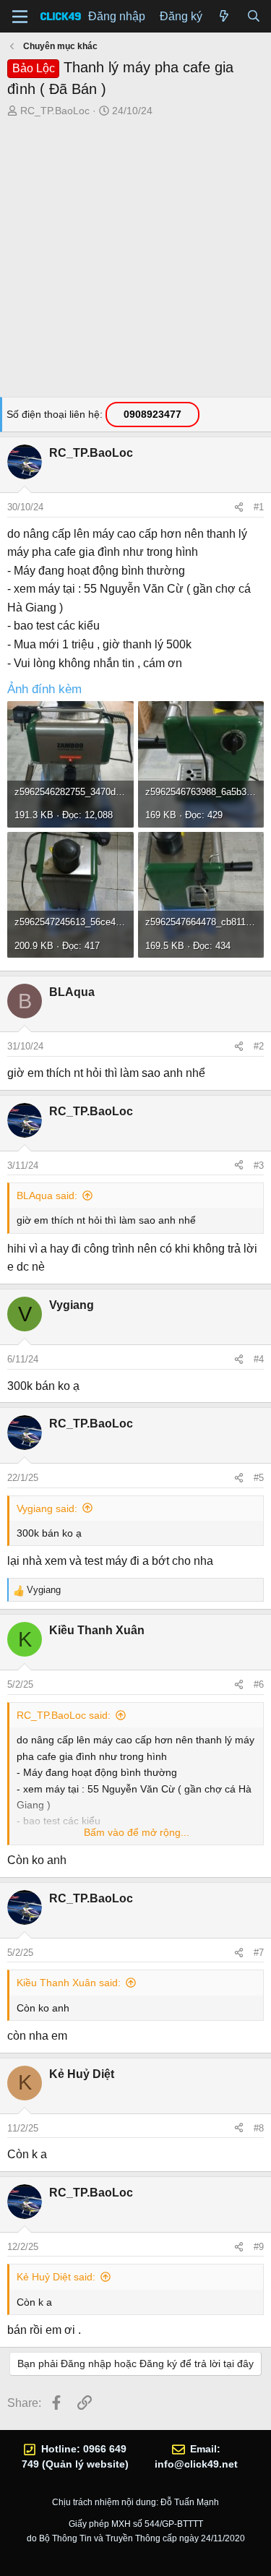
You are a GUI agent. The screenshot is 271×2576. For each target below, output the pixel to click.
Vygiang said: (47, 1508)
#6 (259, 1684)
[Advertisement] (135, 261)
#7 (259, 1953)
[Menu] (20, 17)
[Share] (239, 507)
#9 (259, 2247)
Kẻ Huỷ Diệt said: (56, 2277)
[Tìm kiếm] (253, 17)
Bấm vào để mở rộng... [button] (137, 1832)
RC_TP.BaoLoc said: (64, 1715)
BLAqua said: (47, 1195)
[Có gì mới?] (224, 17)
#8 (259, 2128)
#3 (259, 1165)
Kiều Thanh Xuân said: (69, 1983)
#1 (259, 507)
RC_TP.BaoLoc (55, 111)
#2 (259, 1046)
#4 (259, 1359)
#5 (259, 1478)
